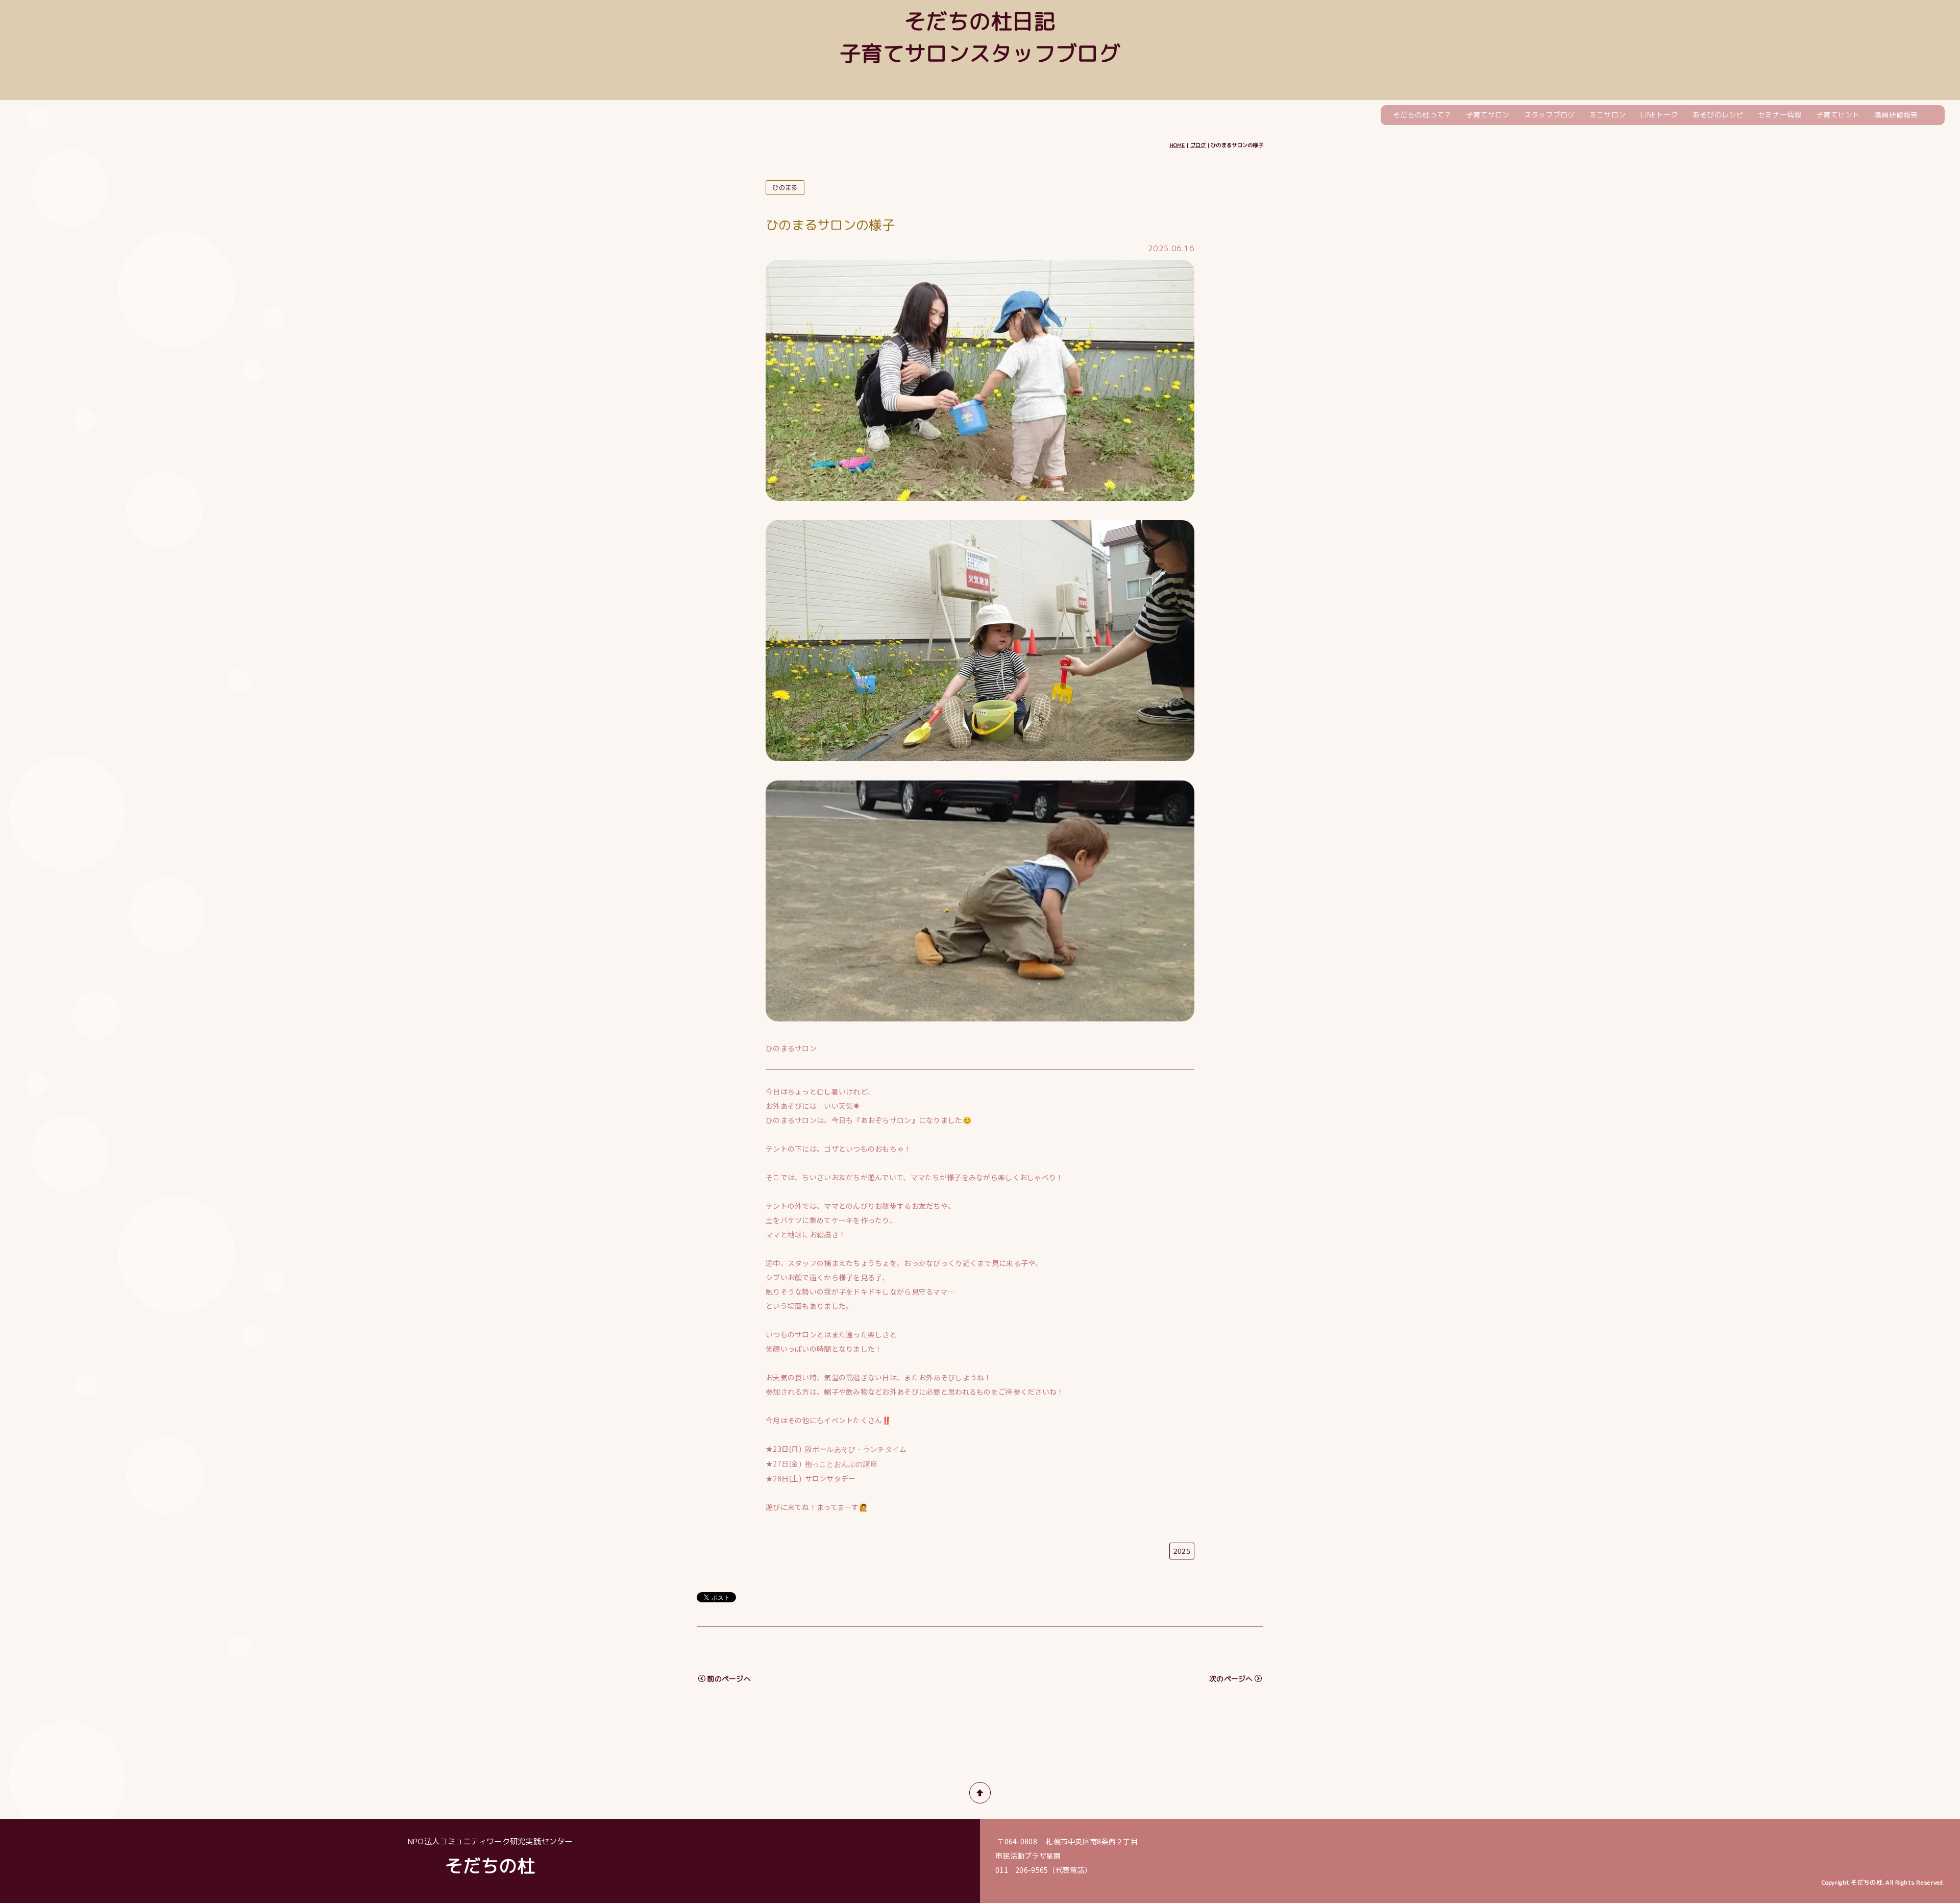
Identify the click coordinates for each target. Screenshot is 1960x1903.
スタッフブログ (1550, 115)
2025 (1182, 1551)
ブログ (1198, 145)
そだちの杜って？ (1422, 115)
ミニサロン (1608, 115)
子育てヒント (1838, 115)
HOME (1178, 145)
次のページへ (1231, 1679)
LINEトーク (1659, 115)
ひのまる (785, 188)
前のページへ (729, 1679)
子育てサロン (1488, 115)
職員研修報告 (1896, 115)
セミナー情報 (1780, 115)
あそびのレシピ (1718, 115)
